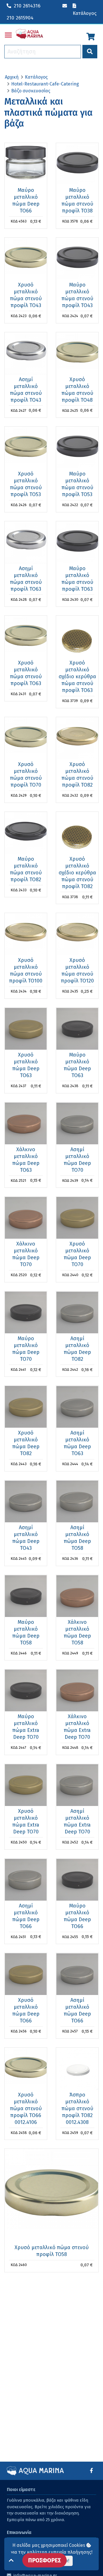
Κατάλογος (36, 77)
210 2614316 (27, 6)
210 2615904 (20, 18)
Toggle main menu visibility (8, 35)
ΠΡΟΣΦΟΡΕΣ (44, 2560)
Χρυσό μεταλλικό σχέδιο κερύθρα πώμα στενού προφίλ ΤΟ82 (77, 873)
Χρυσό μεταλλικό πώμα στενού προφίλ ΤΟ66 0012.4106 (26, 2108)
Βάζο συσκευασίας (31, 91)
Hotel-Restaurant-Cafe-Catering (45, 84)
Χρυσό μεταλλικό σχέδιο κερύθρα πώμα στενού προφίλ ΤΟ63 (77, 677)
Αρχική (12, 77)
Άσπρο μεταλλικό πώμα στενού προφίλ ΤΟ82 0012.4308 (77, 2108)
